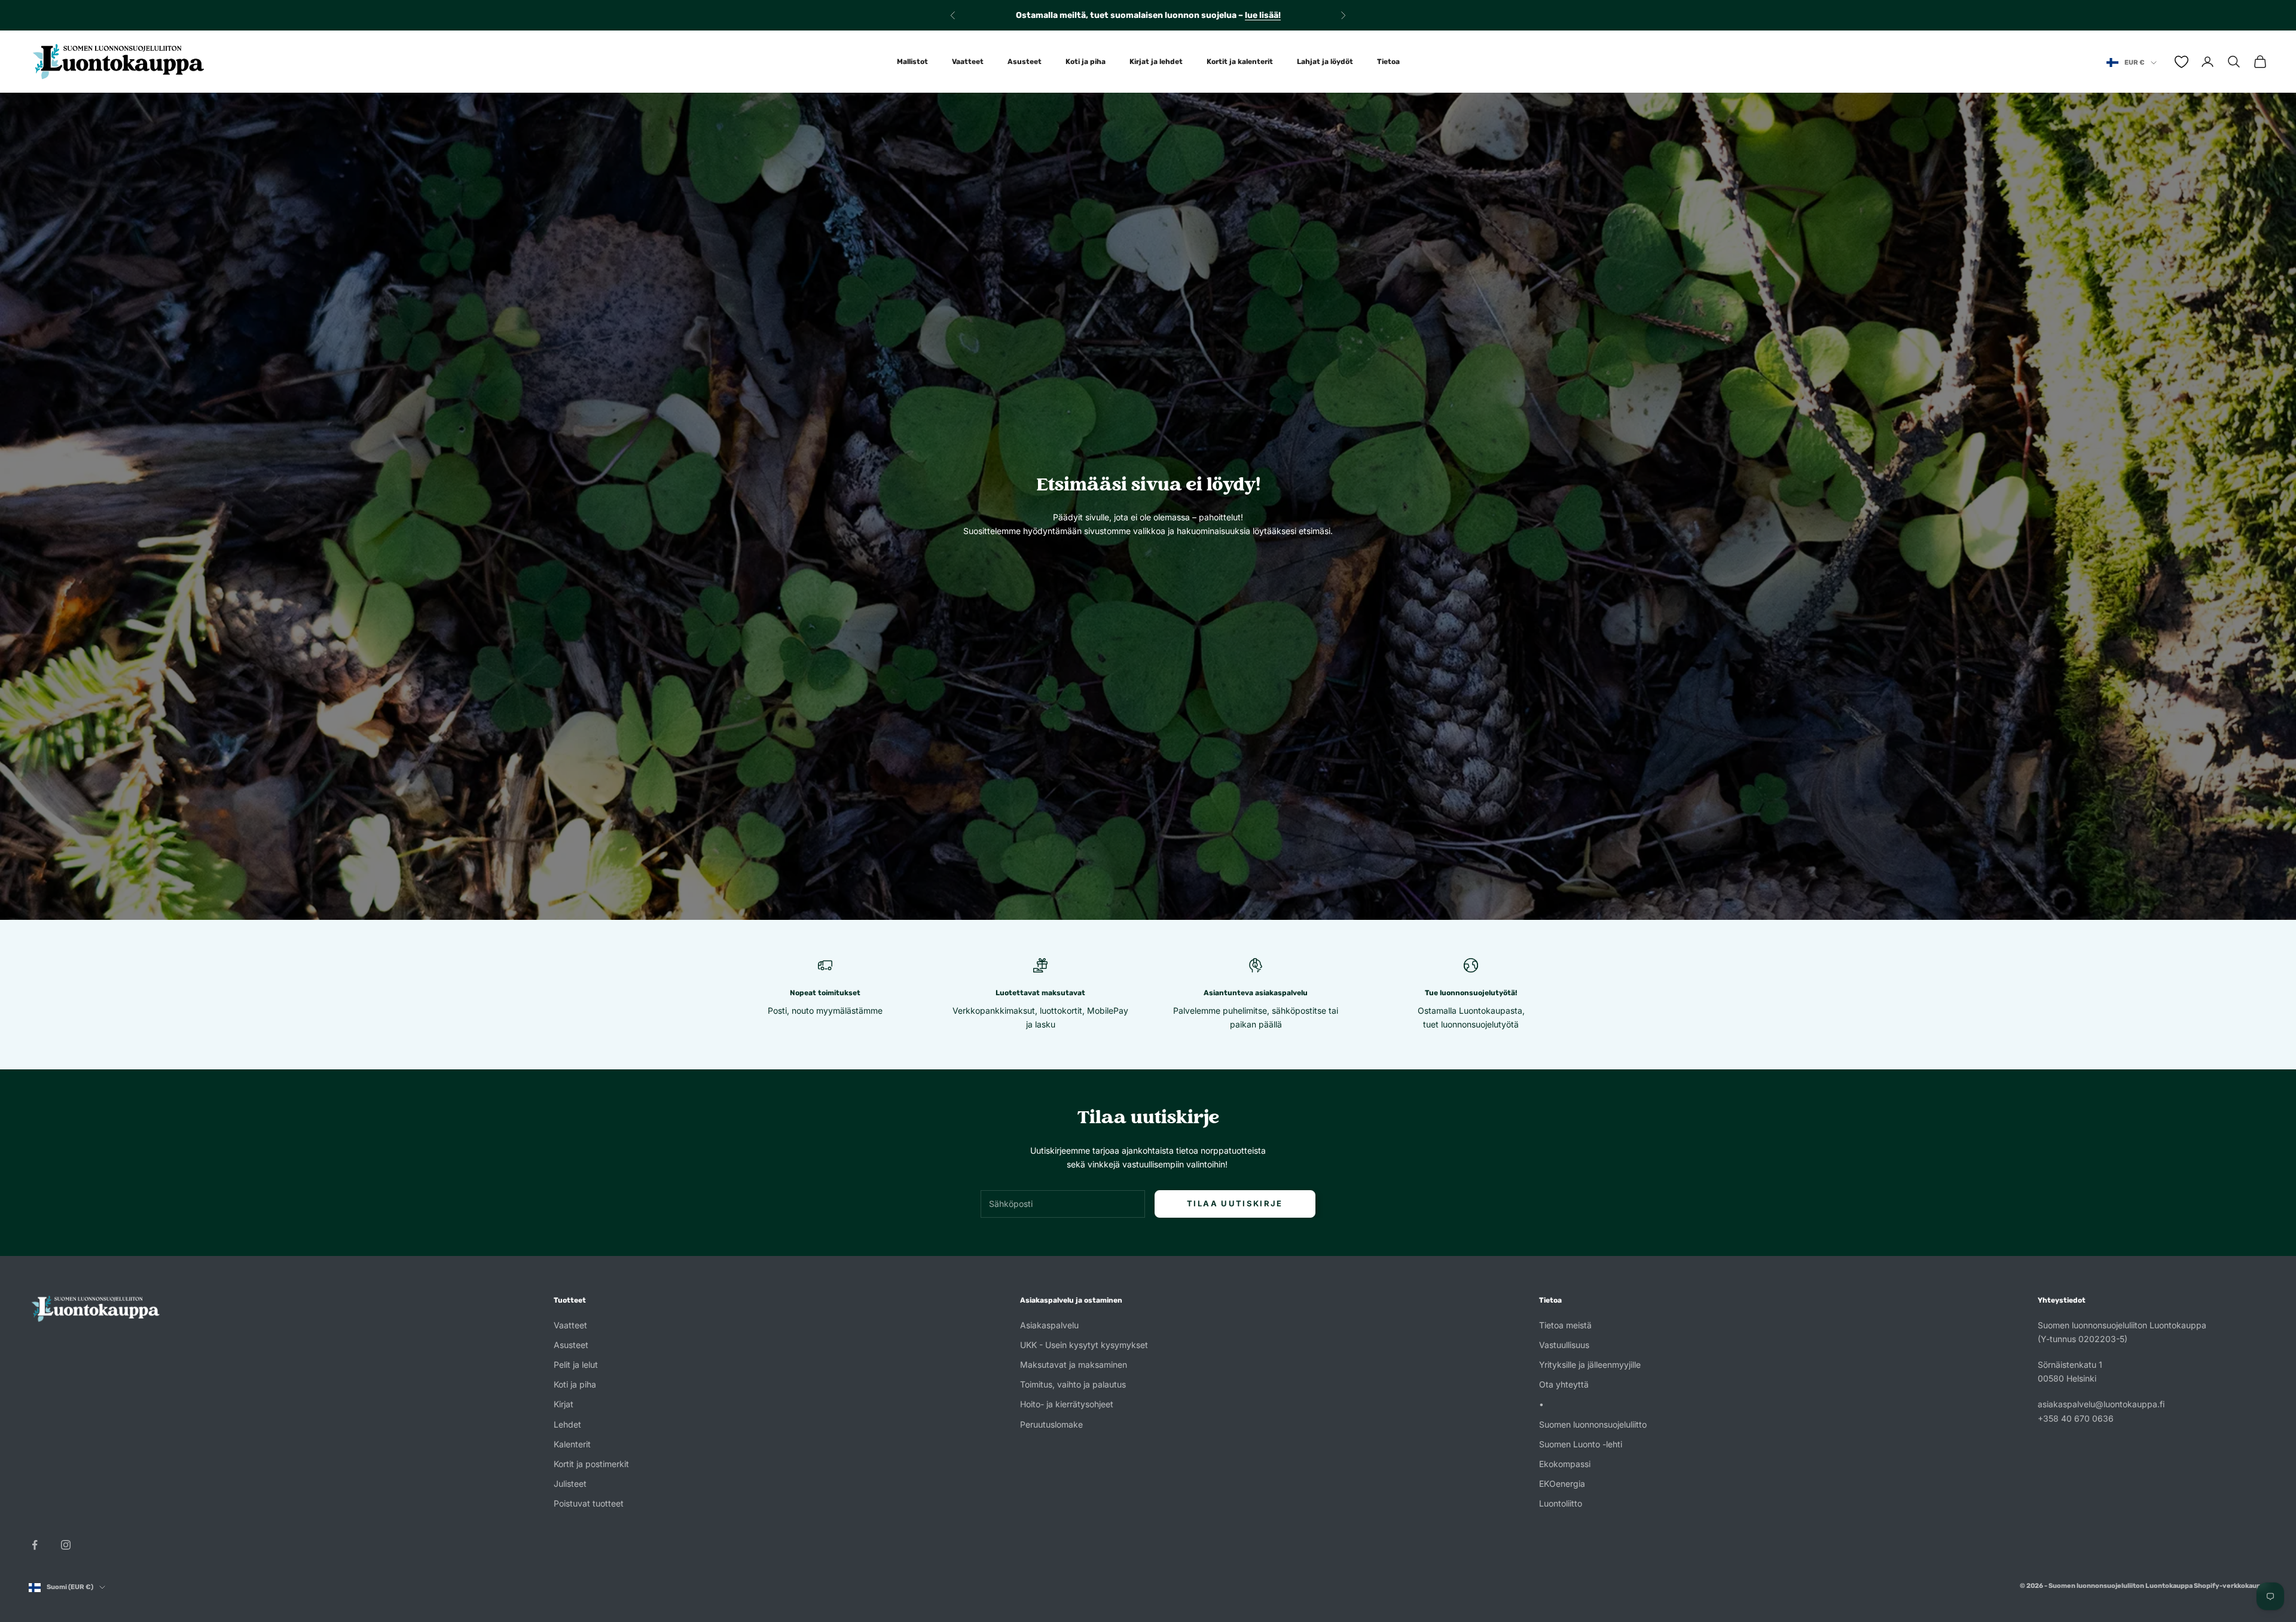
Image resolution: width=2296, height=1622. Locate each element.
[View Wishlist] (2181, 62)
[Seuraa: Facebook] (35, 1545)
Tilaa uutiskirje (1235, 1203)
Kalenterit (572, 1444)
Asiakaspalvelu (1049, 1325)
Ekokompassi (1565, 1464)
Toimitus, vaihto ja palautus (1073, 1384)
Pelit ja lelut (576, 1365)
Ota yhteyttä (1564, 1384)
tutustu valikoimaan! (1250, 15)
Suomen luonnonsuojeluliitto (1593, 1424)
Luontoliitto (1561, 1503)
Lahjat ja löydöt (1325, 62)
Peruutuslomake (1051, 1424)
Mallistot (912, 62)
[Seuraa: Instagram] (66, 1545)
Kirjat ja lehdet (1156, 62)
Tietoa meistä (1565, 1325)
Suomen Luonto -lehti (1581, 1444)
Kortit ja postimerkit (591, 1464)
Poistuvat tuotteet (589, 1503)
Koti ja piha (1086, 62)
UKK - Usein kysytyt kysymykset (1084, 1345)
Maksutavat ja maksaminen (1074, 1365)
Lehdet (567, 1424)
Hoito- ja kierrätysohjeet (1067, 1404)
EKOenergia (1562, 1484)
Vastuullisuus (1564, 1345)
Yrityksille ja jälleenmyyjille (1590, 1365)
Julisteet (570, 1484)
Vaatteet (968, 62)
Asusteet (1025, 62)
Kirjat (564, 1404)
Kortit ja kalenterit (1240, 62)
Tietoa (1388, 62)
